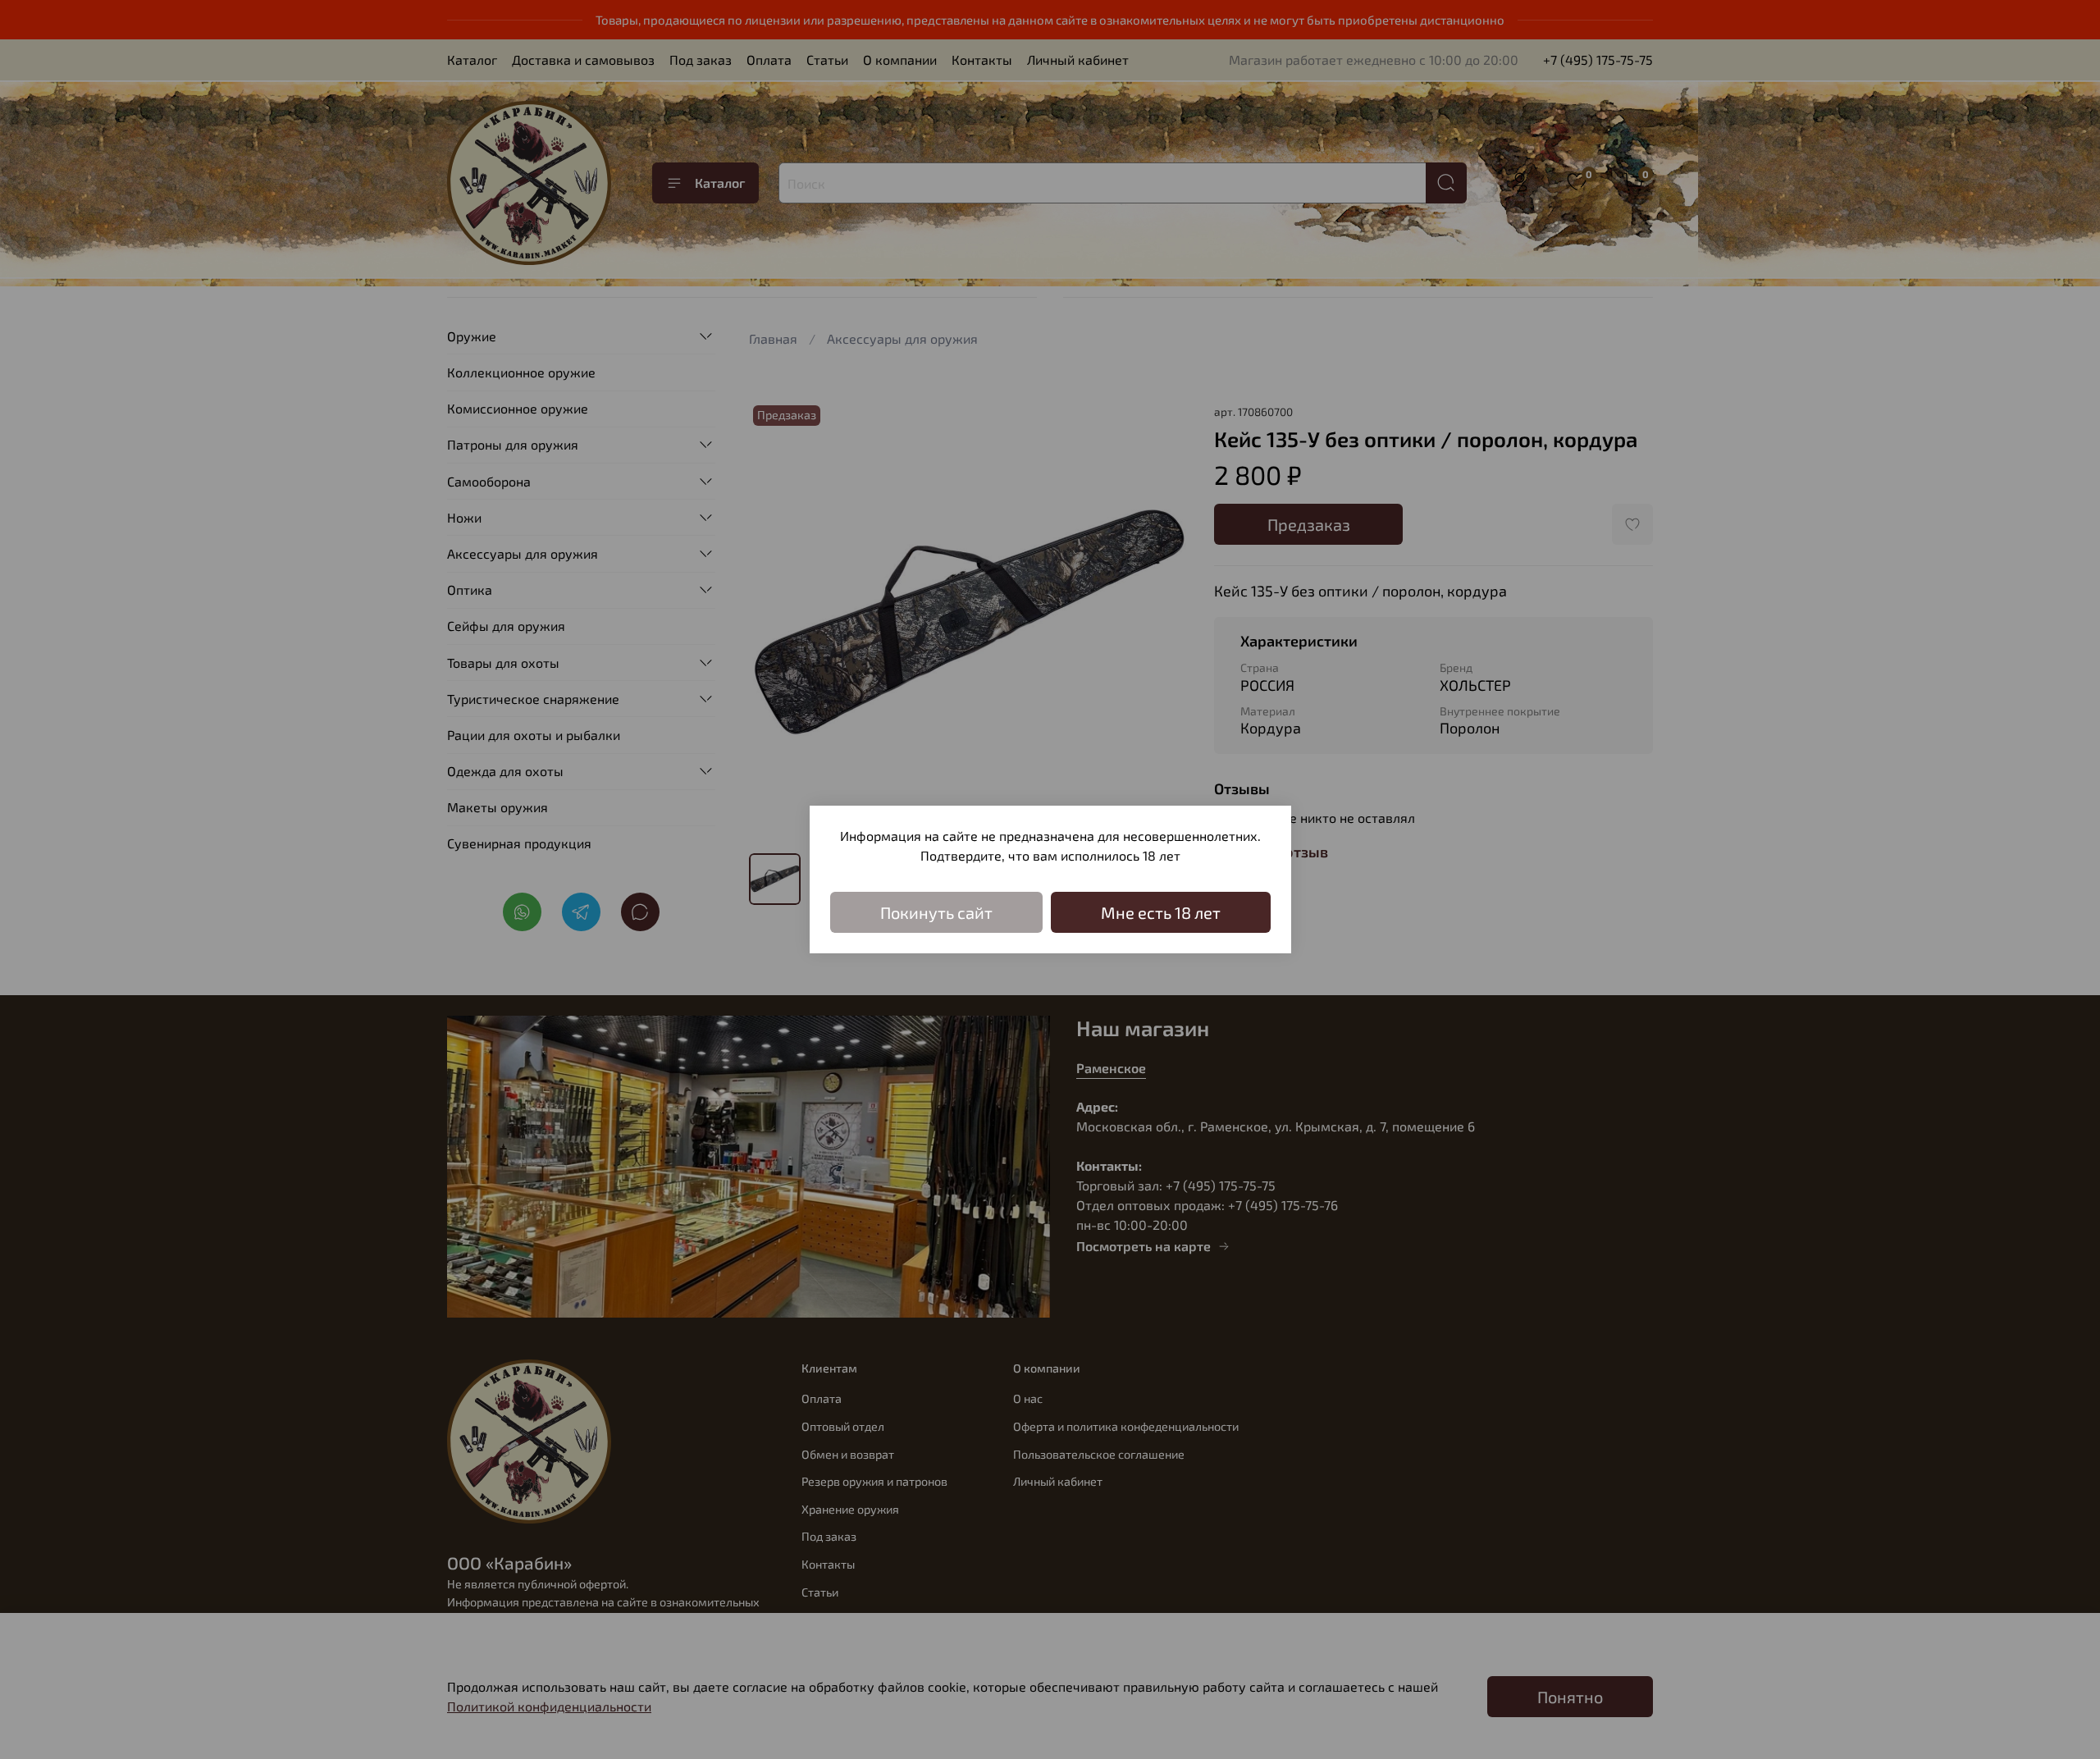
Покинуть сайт (936, 912)
